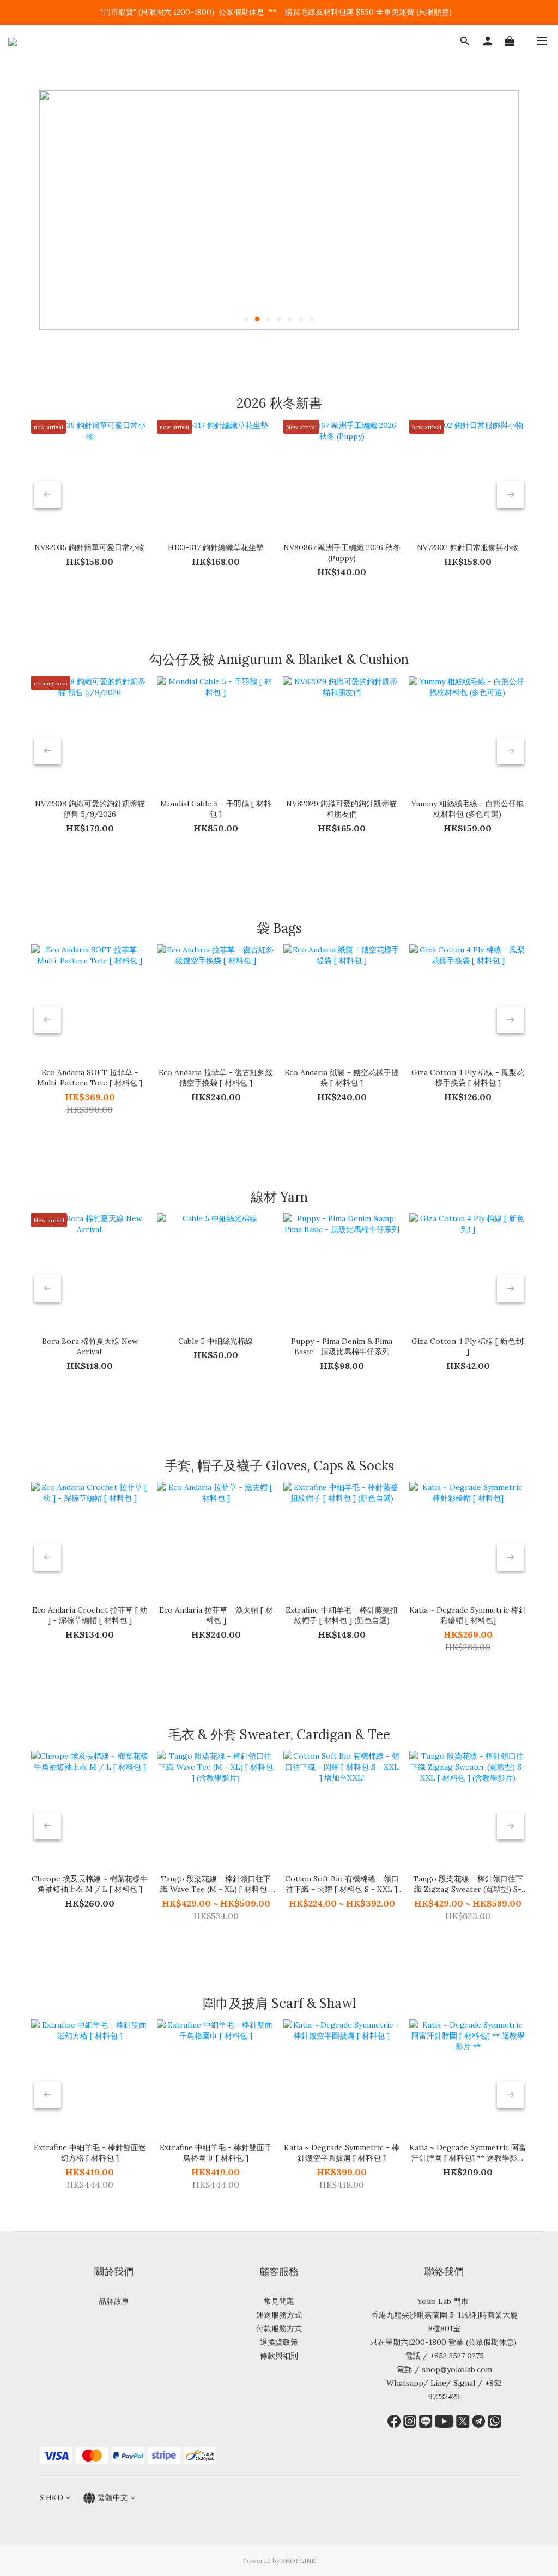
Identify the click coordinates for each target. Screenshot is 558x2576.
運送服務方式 (279, 2315)
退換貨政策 (279, 2342)
